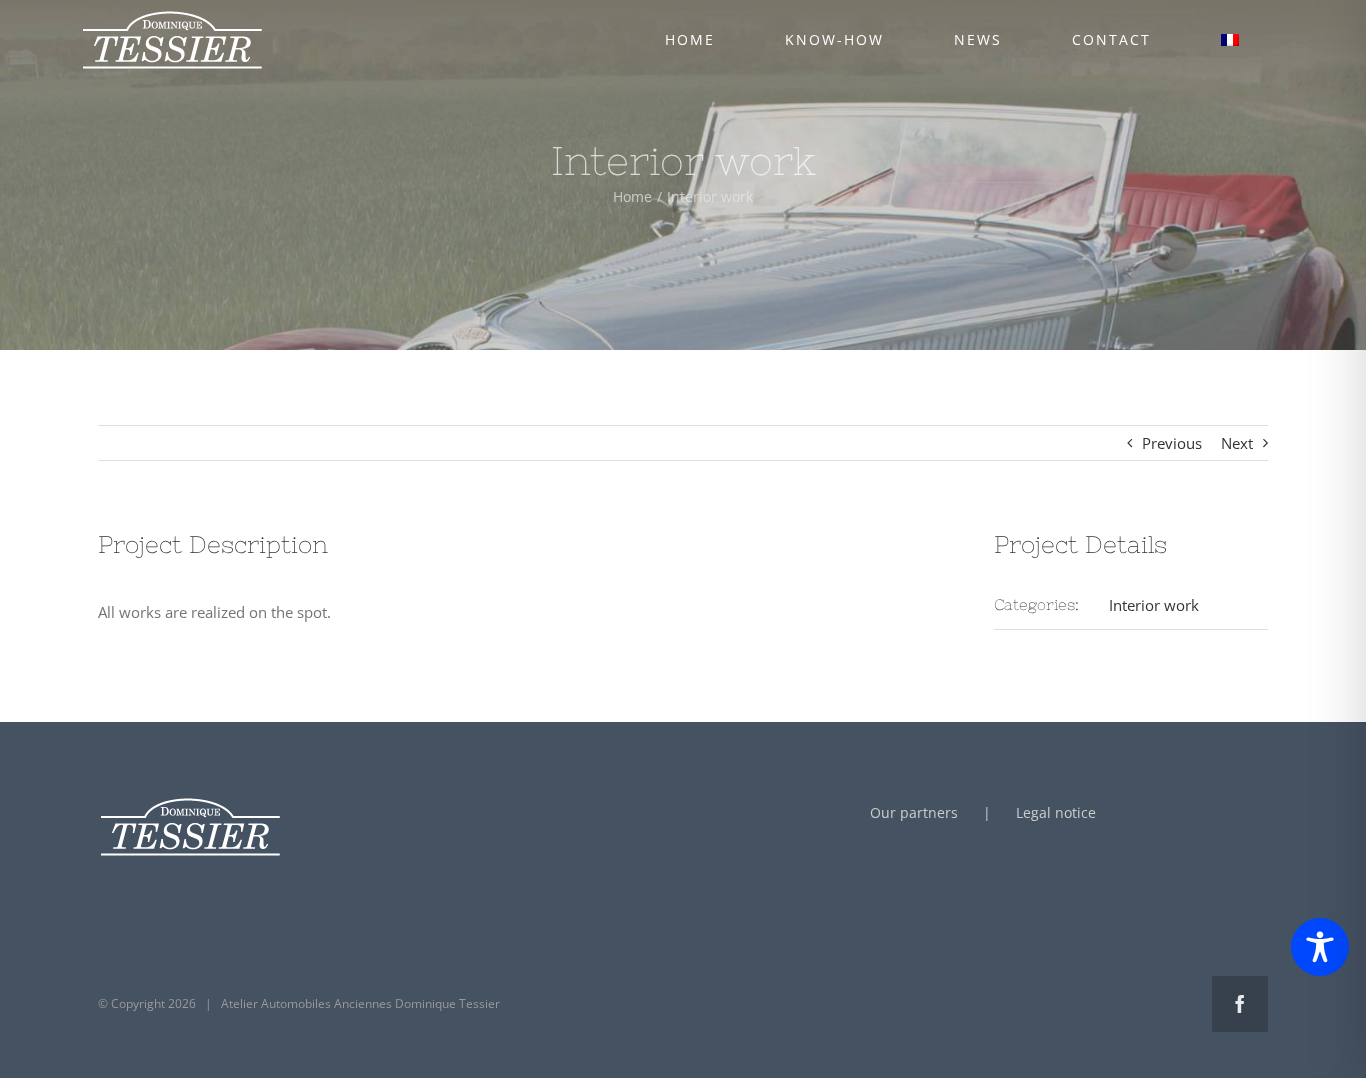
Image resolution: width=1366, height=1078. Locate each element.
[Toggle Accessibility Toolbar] (1320, 947)
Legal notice (1056, 812)
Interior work (1154, 605)
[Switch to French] (1229, 40)
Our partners (914, 812)
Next (1237, 443)
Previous (1172, 443)
